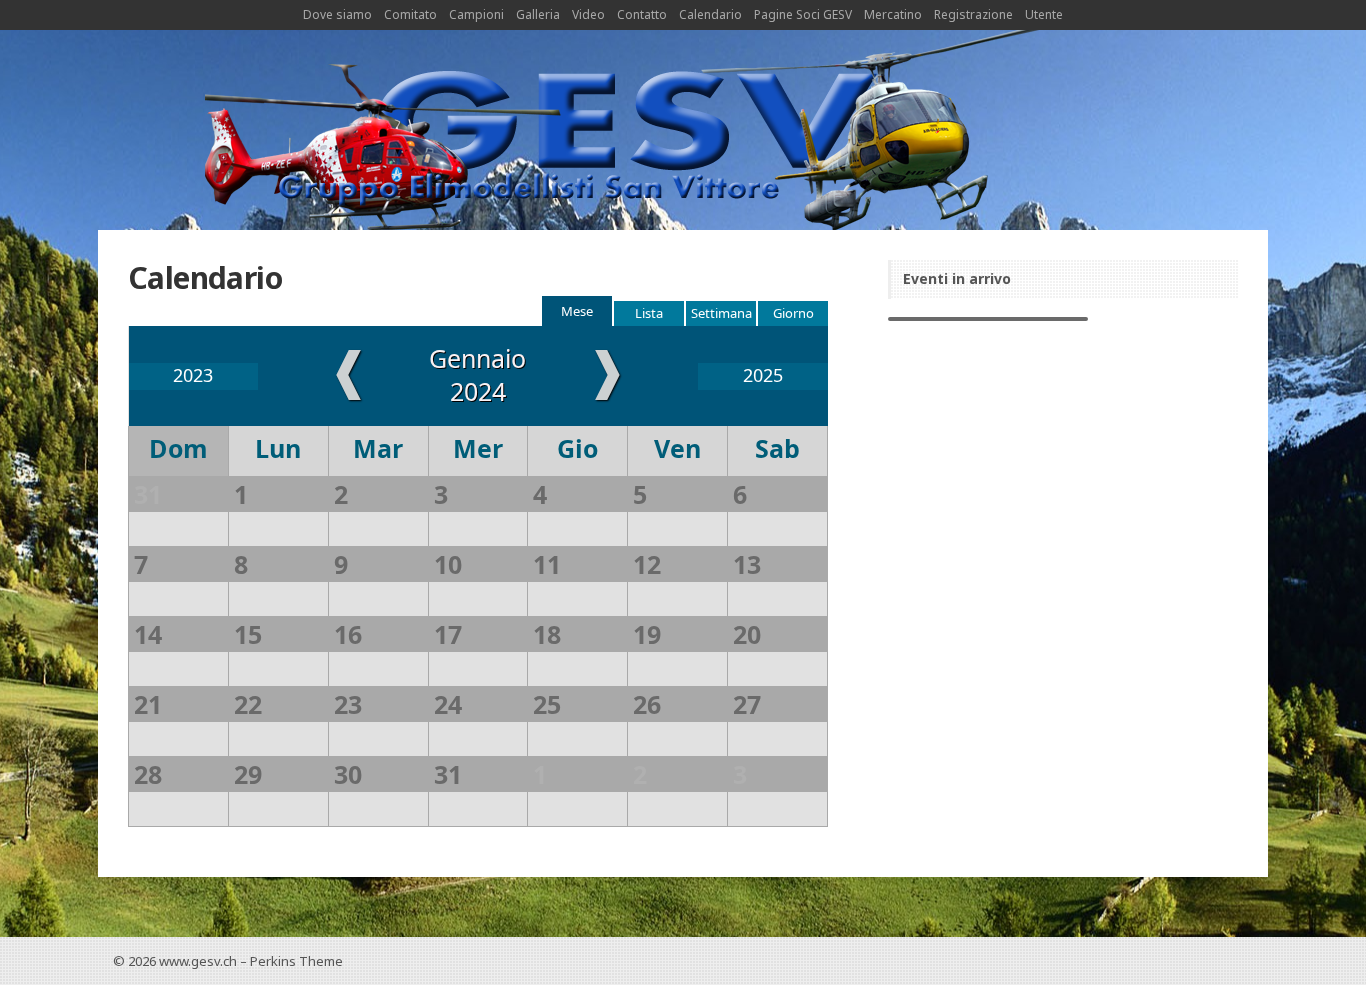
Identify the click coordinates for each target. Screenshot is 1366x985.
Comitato (410, 14)
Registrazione (973, 14)
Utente (1044, 14)
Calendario (710, 14)
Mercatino (893, 14)
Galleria (538, 14)
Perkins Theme (296, 961)
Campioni (476, 14)
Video (588, 14)
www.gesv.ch (198, 961)
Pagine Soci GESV (803, 14)
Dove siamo (337, 14)
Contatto (642, 14)
